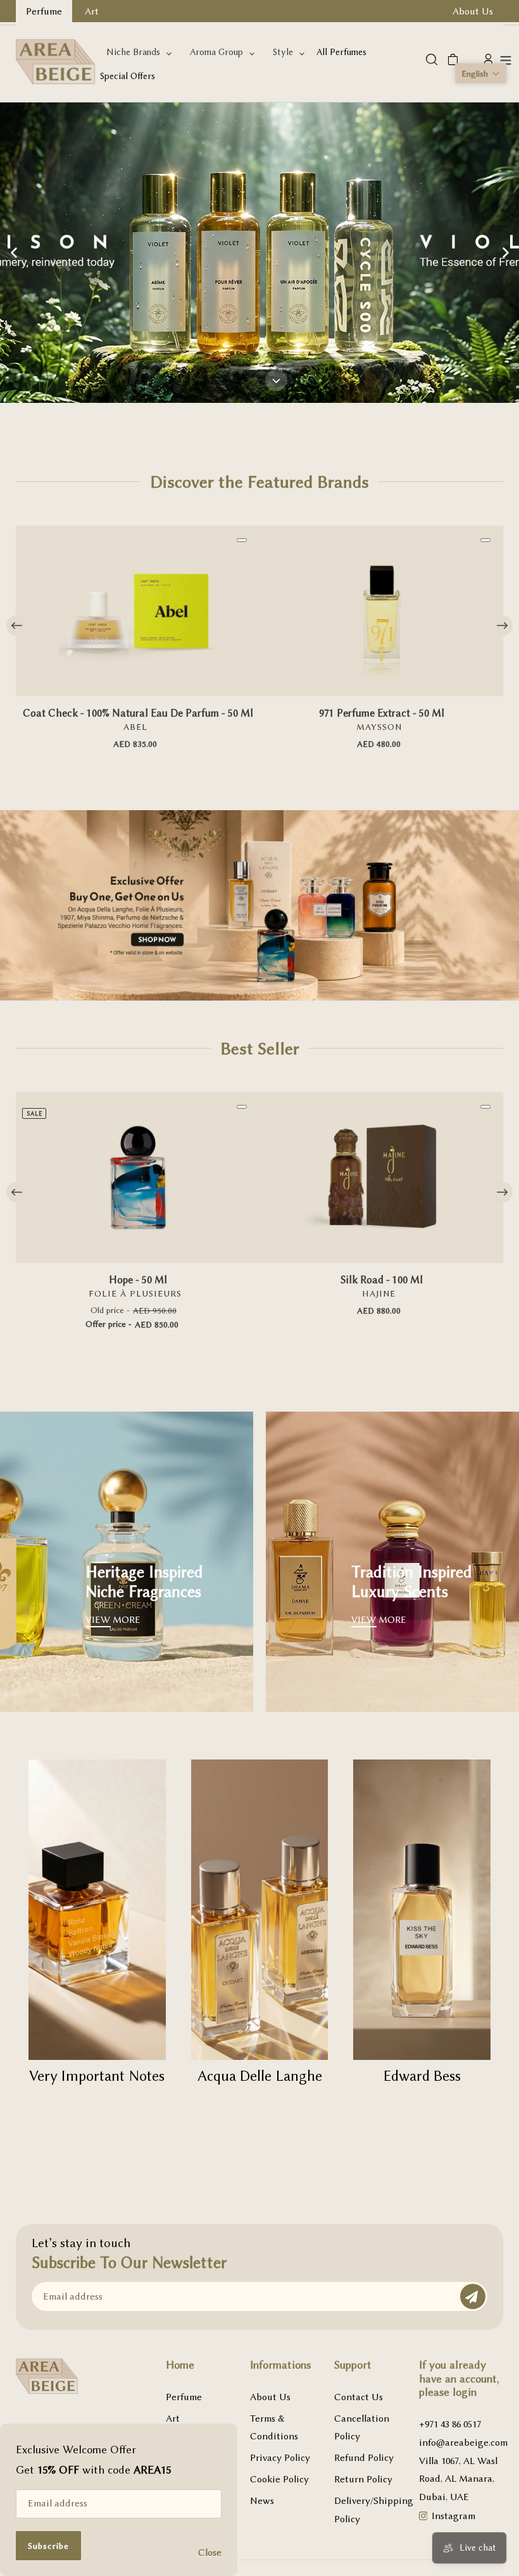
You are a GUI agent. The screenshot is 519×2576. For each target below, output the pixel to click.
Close (210, 2553)
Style (283, 52)
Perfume (184, 2397)
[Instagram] (423, 2517)
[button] (481, 73)
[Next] (502, 625)
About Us (270, 2397)
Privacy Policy (280, 2458)
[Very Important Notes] (97, 1910)
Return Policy (363, 2479)
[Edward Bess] (422, 1910)
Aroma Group (216, 52)
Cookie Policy (279, 2479)
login (465, 2392)
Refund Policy (364, 2458)
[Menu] (506, 59)
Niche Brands (133, 52)
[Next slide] (505, 253)
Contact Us (359, 2397)
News (262, 2501)
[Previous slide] (14, 253)
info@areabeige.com (463, 2443)
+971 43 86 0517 (450, 2424)
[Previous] (17, 625)
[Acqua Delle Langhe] (260, 1910)
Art (173, 2419)
